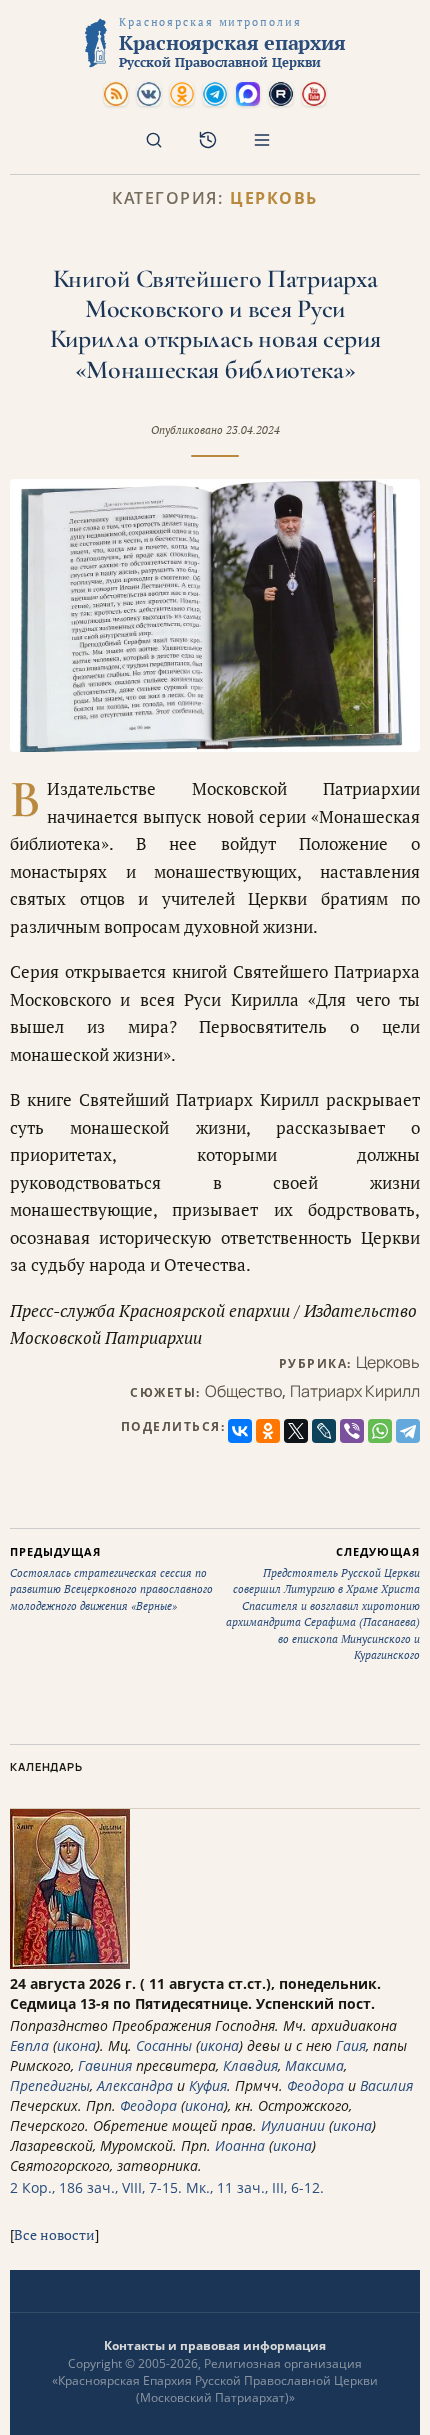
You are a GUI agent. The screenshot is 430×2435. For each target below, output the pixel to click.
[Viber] (352, 1431)
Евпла (29, 2045)
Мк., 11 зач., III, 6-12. (255, 2187)
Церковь (274, 198)
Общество (243, 1391)
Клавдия (250, 2065)
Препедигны (50, 2085)
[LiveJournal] (324, 1431)
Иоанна (240, 2145)
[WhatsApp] (380, 1431)
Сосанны (164, 2045)
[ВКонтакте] (240, 1431)
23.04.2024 (253, 430)
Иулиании (293, 2125)
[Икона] (70, 1963)
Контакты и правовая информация (215, 2345)
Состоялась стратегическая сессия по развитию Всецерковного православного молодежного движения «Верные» (111, 1578)
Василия (386, 2085)
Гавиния (105, 2065)
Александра (135, 2085)
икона (76, 2045)
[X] (296, 1431)
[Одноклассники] (268, 1431)
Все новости (54, 2234)
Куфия (208, 2085)
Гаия (351, 2045)
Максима (314, 2065)
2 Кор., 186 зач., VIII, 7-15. (96, 2187)
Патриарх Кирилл (355, 1391)
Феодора (315, 2085)
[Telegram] (408, 1431)
